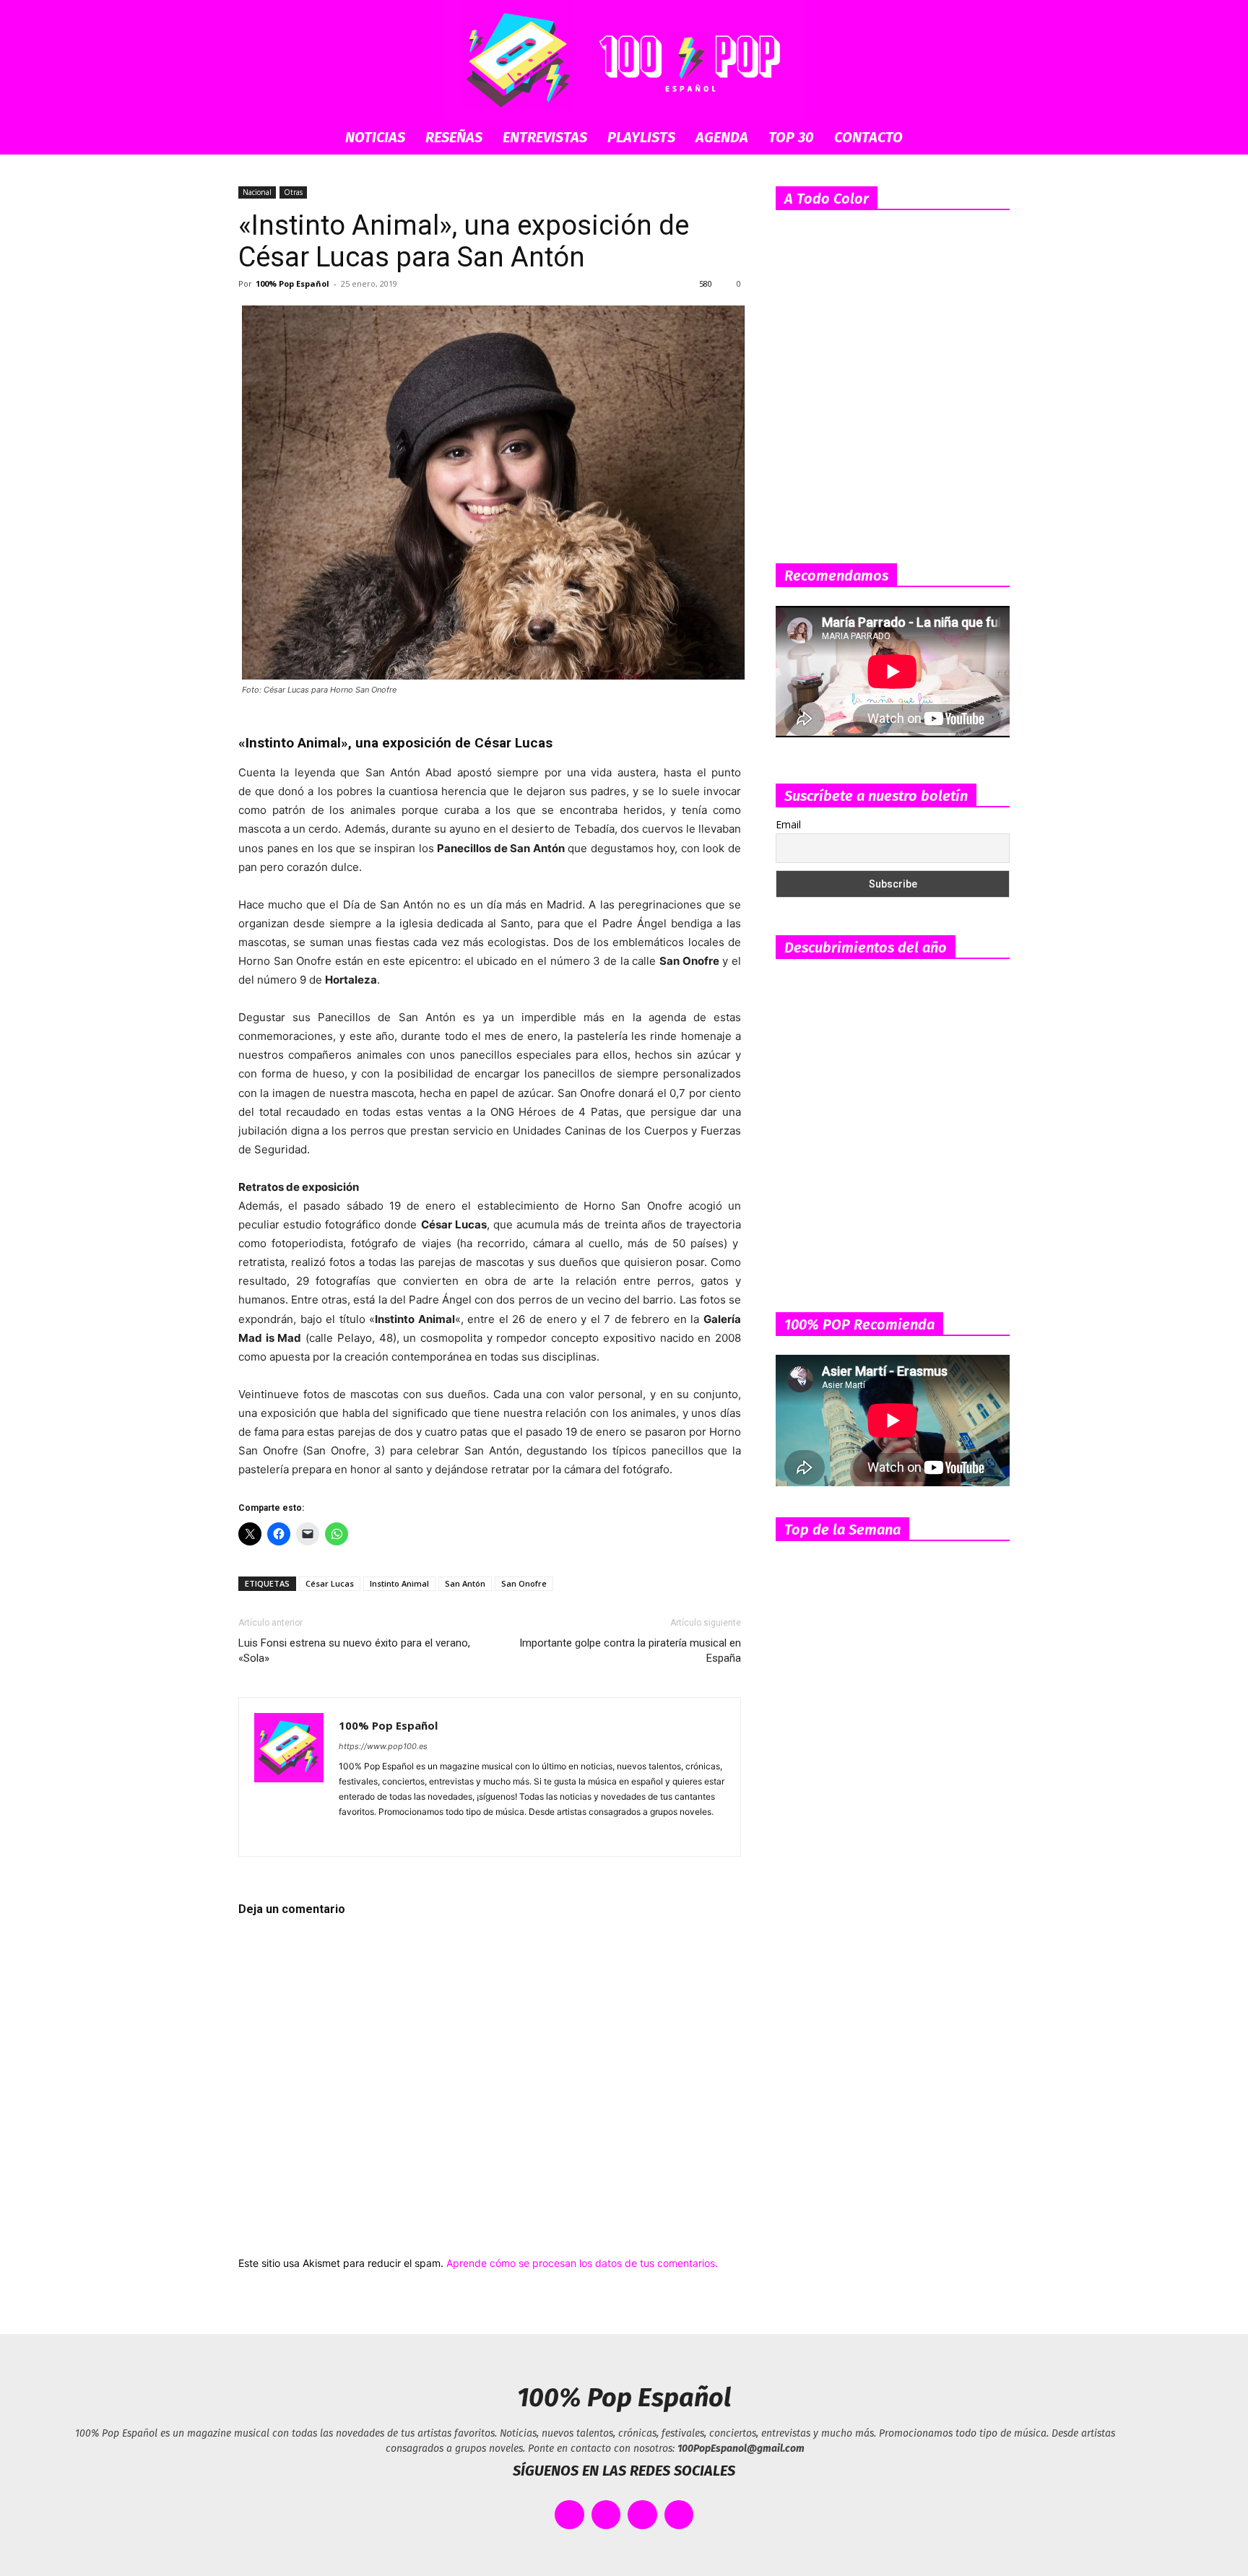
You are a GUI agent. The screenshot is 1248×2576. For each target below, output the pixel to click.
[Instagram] (377, 1836)
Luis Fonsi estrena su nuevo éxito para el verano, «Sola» (354, 1651)
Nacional (257, 192)
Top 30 (791, 137)
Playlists (641, 137)
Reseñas (454, 137)
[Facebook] (351, 1836)
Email (788, 824)
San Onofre (524, 1583)
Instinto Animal (399, 1583)
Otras (293, 192)
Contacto (868, 137)
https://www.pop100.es (383, 1746)
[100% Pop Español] (624, 60)
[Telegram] (429, 1836)
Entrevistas (545, 137)
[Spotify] (403, 1836)
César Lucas (330, 1583)
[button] (992, 138)
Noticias (375, 137)
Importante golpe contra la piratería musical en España (630, 1651)
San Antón (465, 1583)
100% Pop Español (292, 283)
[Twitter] (455, 1836)
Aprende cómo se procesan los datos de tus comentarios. (582, 2263)
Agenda (722, 137)
